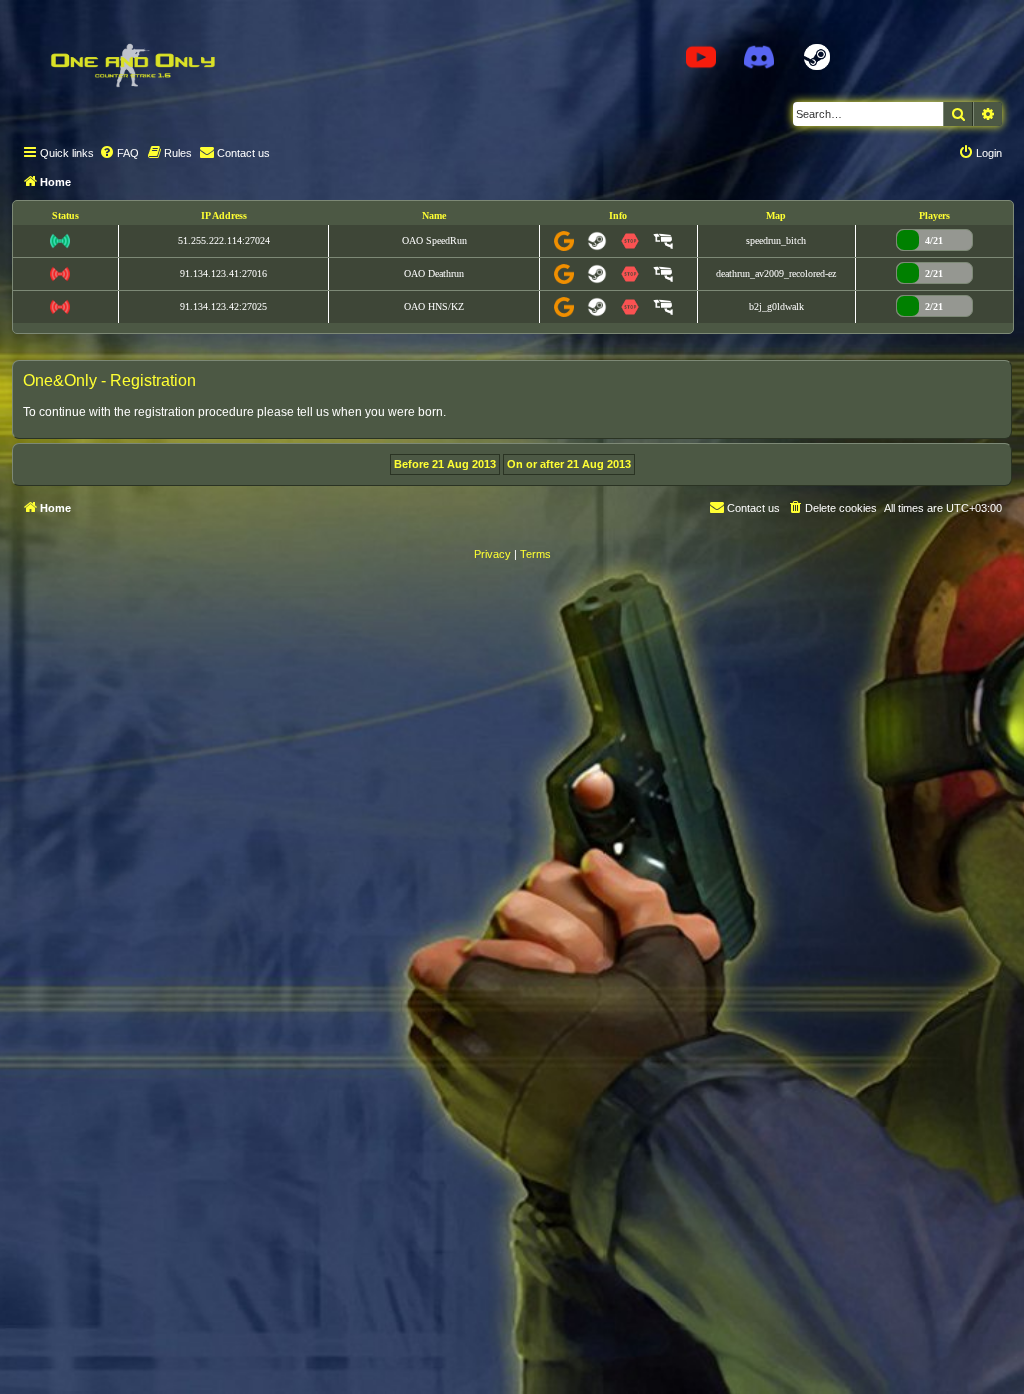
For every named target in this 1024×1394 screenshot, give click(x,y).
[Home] (132, 65)
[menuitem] (119, 153)
